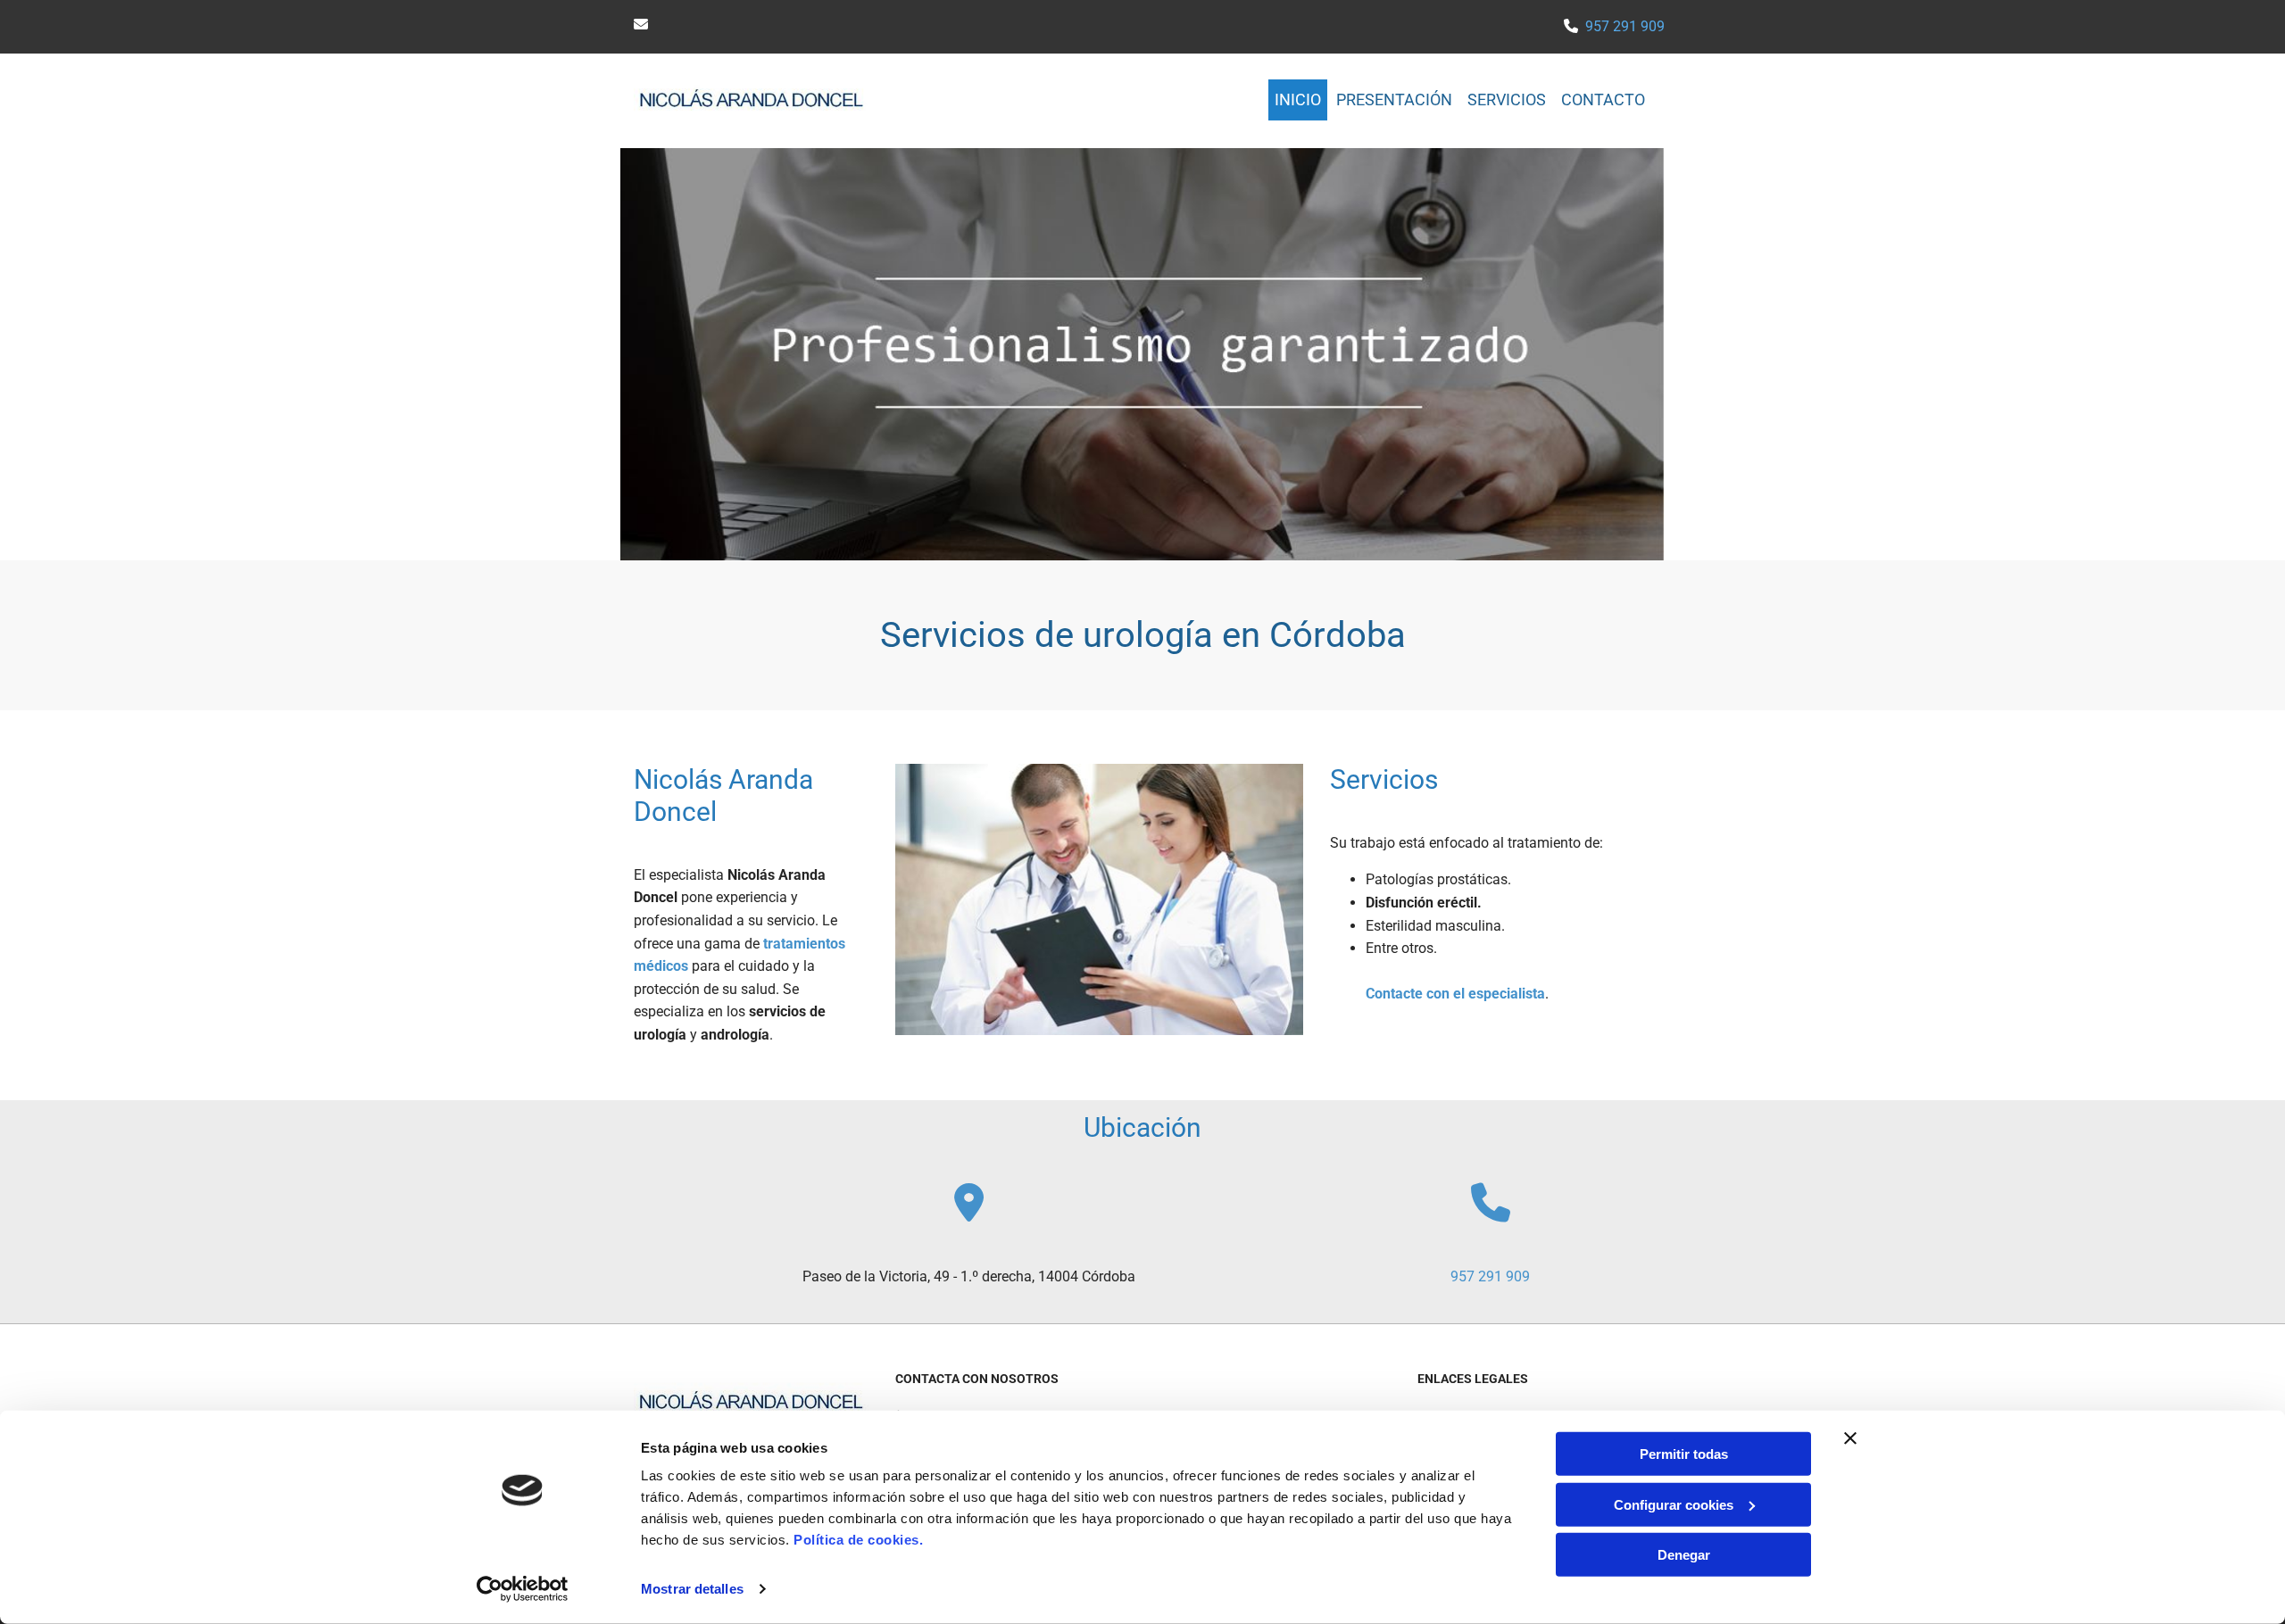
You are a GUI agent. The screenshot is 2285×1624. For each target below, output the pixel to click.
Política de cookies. (858, 1540)
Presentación (1394, 99)
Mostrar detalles (692, 1589)
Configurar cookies (1674, 1504)
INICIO (1298, 99)
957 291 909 (1625, 26)
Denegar (1684, 1555)
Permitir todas (1684, 1454)
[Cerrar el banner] (1850, 1438)
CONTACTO (1603, 99)
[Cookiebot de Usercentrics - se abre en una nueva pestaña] (523, 1589)
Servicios (1507, 99)
